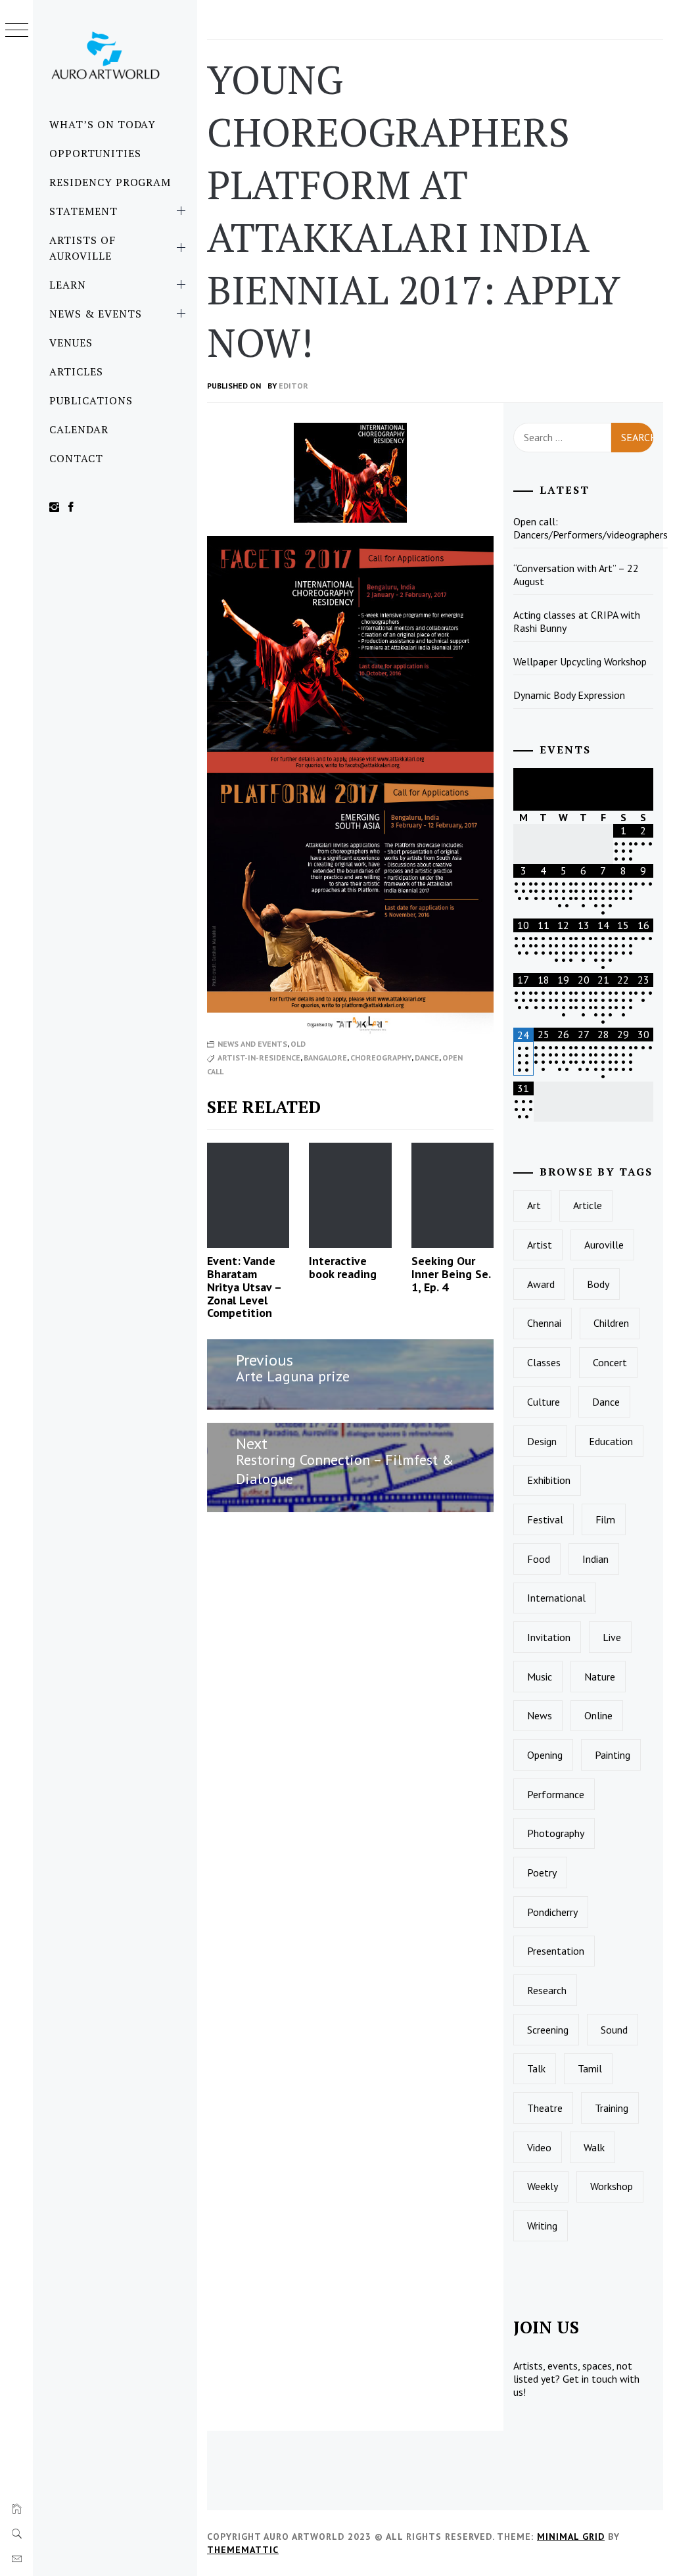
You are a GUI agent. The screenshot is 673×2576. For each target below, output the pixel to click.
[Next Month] (643, 789)
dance (427, 1058)
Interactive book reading (343, 1267)
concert (610, 1362)
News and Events (252, 1044)
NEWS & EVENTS (95, 314)
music (540, 1677)
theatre (545, 2108)
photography (556, 1833)
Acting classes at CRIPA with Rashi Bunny (577, 621)
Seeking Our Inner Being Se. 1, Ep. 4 (451, 1274)
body (598, 1284)
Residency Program (110, 182)
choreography (381, 1058)
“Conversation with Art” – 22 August (576, 575)
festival (545, 1519)
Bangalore (325, 1058)
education (611, 1441)
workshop (612, 2186)
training (612, 2108)
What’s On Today (103, 124)
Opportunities (95, 153)
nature (600, 1677)
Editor (293, 386)
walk (594, 2147)
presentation (556, 1951)
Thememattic (243, 2550)
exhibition (549, 1480)
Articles (76, 371)
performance (556, 1794)
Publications (91, 400)
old (298, 1044)
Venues (71, 343)
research (547, 1990)
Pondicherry (552, 1912)
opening (545, 1755)
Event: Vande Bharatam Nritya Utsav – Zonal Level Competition (244, 1287)
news (540, 1715)
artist (540, 1245)
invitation (549, 1637)
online (598, 1715)
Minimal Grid (571, 2537)
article (588, 1205)
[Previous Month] (523, 789)
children (611, 1323)
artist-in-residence (259, 1058)
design (542, 1441)
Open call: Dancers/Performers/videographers (591, 528)
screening (548, 2030)
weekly (543, 2186)
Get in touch (590, 2379)
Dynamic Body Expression (569, 695)
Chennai (544, 1323)
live (612, 1637)
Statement (83, 211)
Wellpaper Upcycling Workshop (580, 661)
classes (544, 1362)
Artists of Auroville (82, 248)
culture (544, 1402)
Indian (595, 1559)
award (541, 1284)
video (539, 2147)
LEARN (68, 285)
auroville (604, 1245)
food (539, 1559)
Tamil (590, 2068)
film (605, 1519)
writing (542, 2226)
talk (536, 2068)
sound (614, 2030)
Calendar (79, 429)
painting (613, 1755)
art (534, 1205)
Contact (76, 458)
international (556, 1598)
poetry (542, 1872)
